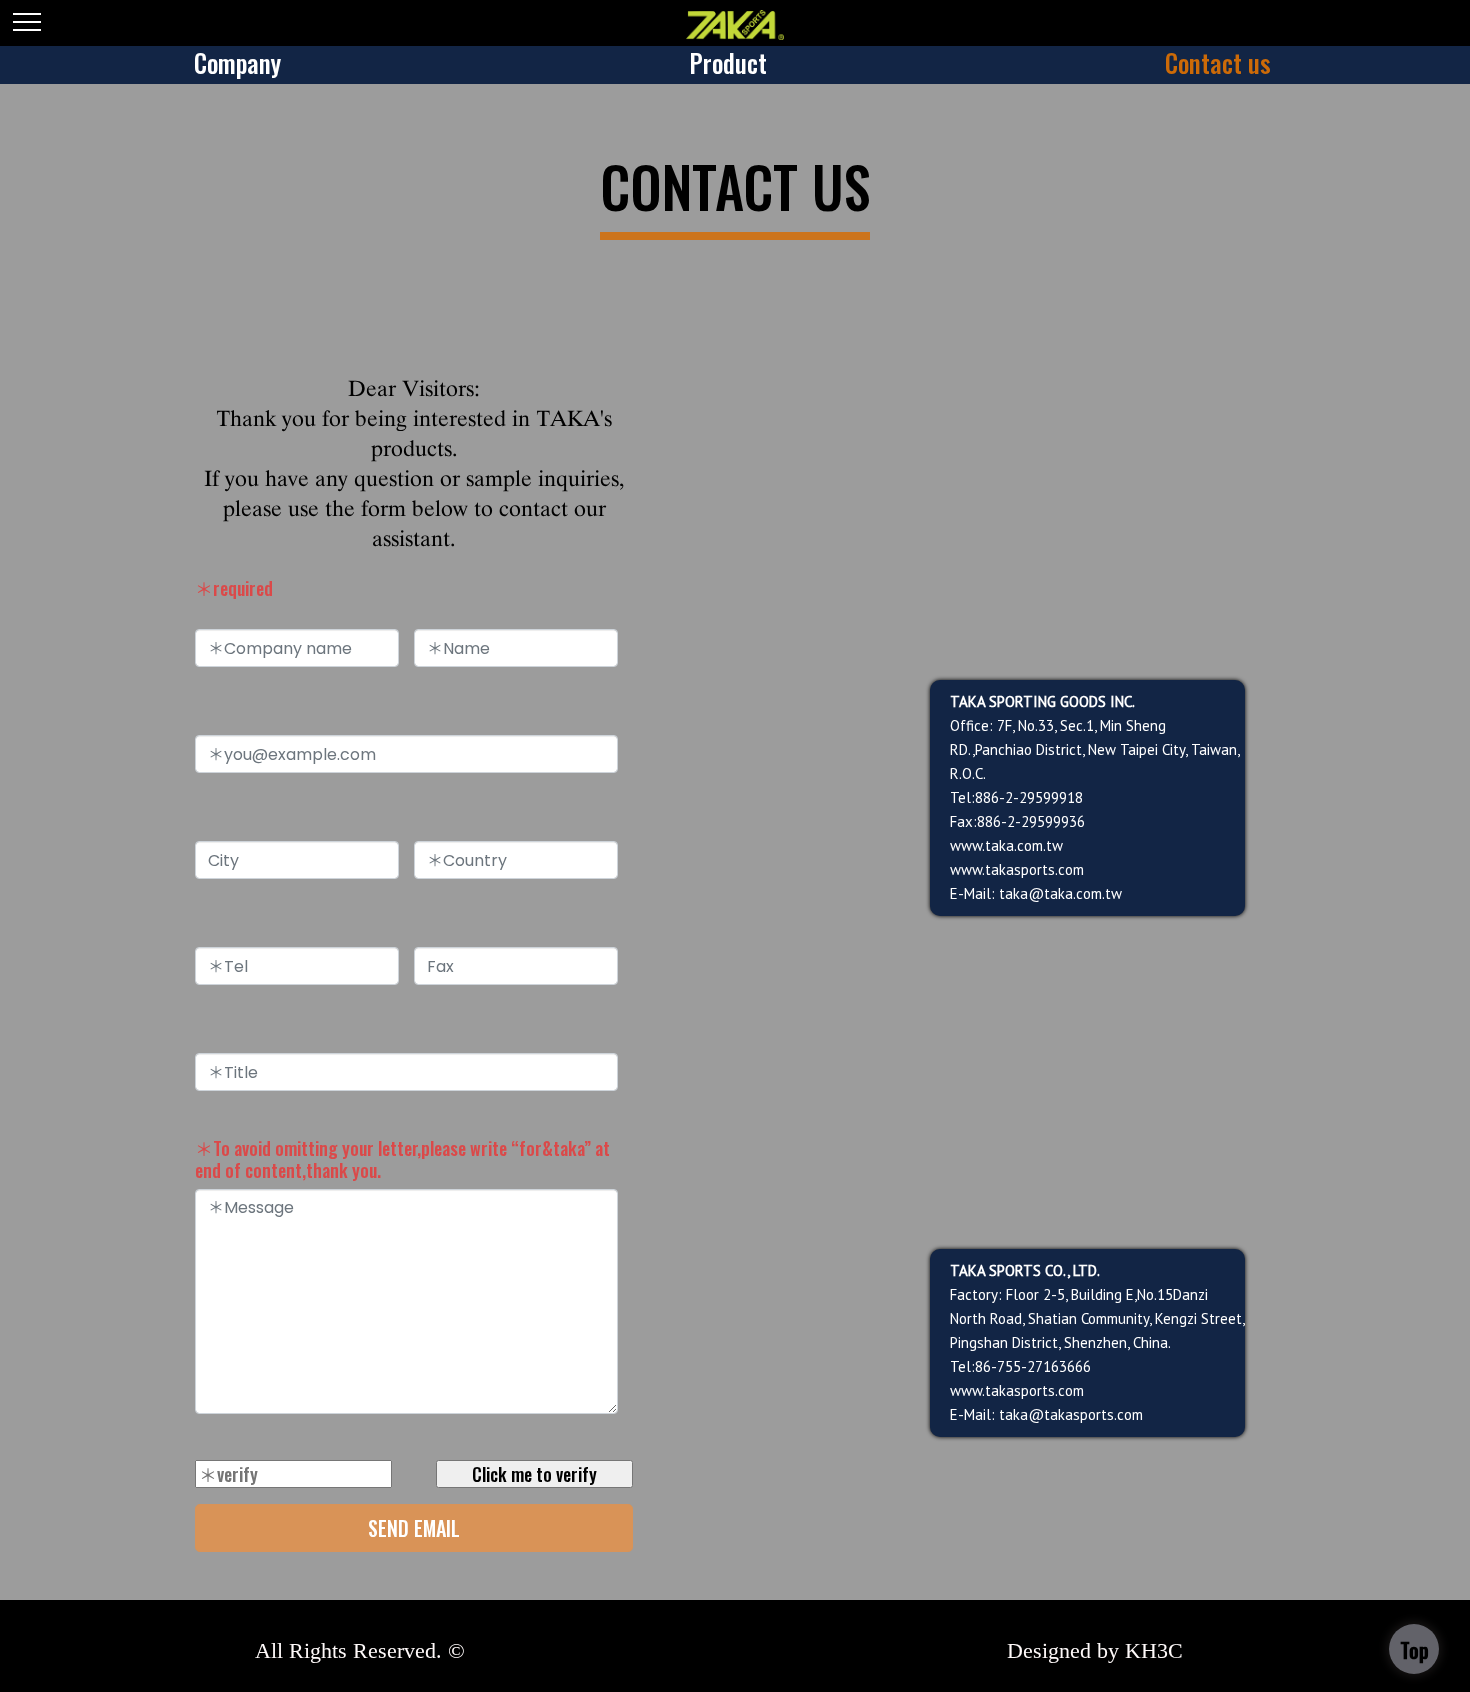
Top (1414, 1650)
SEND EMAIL (414, 1528)
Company (237, 62)
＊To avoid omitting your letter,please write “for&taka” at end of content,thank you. (402, 1159)
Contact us (1218, 62)
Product (728, 62)
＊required (234, 588)
